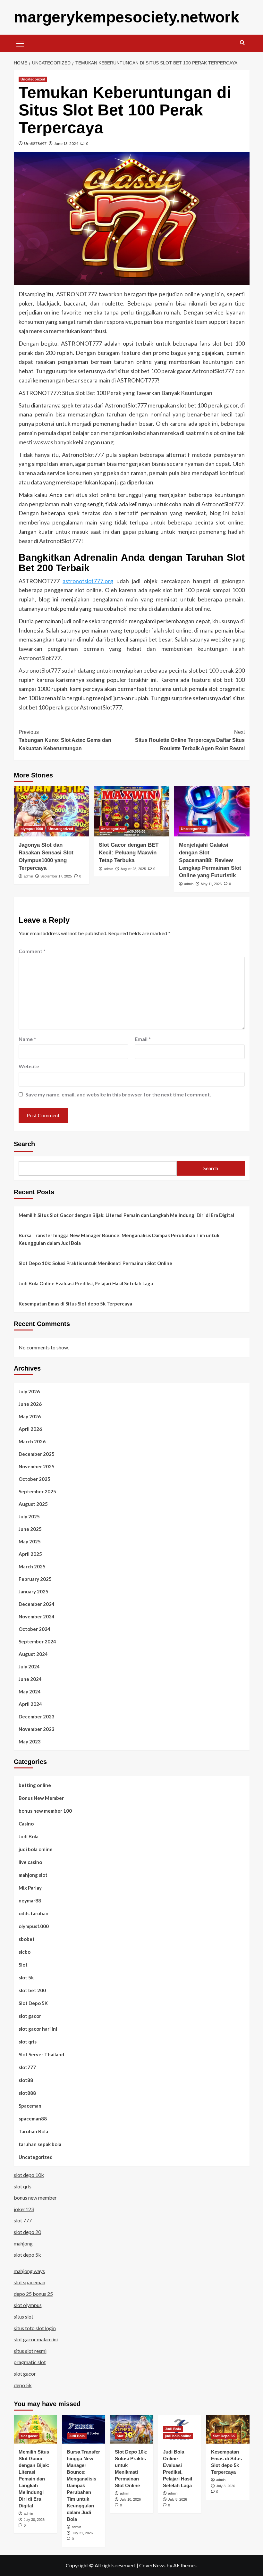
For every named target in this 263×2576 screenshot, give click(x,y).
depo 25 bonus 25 (33, 2294)
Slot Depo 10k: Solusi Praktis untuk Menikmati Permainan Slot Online (95, 1263)
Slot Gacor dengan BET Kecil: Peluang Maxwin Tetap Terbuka (129, 853)
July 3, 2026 (226, 2486)
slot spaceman (30, 2282)
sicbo (25, 1952)
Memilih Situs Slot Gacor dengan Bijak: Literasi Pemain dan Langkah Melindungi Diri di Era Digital (126, 1215)
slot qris (28, 2042)
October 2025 (34, 1479)
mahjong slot (33, 1875)
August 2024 (33, 1654)
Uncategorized (33, 79)
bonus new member (35, 2198)
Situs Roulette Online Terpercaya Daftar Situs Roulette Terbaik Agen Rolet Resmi (190, 740)
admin (28, 876)
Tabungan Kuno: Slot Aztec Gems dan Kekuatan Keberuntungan (65, 740)
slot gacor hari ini (38, 2029)
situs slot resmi (30, 2351)
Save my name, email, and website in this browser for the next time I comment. (118, 1094)
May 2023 (30, 1741)
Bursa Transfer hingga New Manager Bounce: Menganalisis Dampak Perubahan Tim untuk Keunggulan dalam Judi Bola (119, 1239)
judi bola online (36, 1849)
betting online (35, 1785)
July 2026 (29, 1391)
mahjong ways (29, 2271)
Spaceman (30, 2106)
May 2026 (30, 1416)
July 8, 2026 (178, 2499)
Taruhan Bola (33, 2131)
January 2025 (34, 1591)
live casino (30, 1862)
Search (24, 1144)
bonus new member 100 (45, 1811)
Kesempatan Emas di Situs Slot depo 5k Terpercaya (75, 1304)
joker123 (24, 2209)
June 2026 (30, 1404)
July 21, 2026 (82, 2533)
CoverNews (152, 2565)
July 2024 (29, 1666)
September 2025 (37, 1491)
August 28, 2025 (133, 869)
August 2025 (33, 1504)
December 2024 (37, 1604)
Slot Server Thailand (41, 2054)
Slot (23, 1965)
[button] (20, 43)
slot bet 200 (32, 1990)
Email (143, 1039)
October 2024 (34, 1629)
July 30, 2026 (34, 2520)
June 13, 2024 (66, 143)
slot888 (27, 2093)
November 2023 (37, 1729)
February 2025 (35, 1579)
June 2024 (30, 1679)
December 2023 (37, 1716)
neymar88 (30, 1901)
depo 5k (23, 2385)
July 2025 (29, 1516)
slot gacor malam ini (36, 2339)
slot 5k (26, 1977)
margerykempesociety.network (127, 17)
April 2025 (30, 1554)
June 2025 (30, 1529)
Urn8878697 (35, 143)
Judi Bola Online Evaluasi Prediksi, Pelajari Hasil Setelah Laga (86, 1283)
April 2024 (30, 1704)
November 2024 (37, 1616)
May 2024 (30, 1691)
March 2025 (32, 1566)
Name (27, 1039)
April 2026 (30, 1429)
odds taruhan (34, 1913)
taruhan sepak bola (40, 2144)
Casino (26, 1824)
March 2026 (32, 1441)
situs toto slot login (35, 2328)
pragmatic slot (30, 2362)
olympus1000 (32, 829)
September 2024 (37, 1641)
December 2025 (37, 1454)
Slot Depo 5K (33, 2003)
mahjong (23, 2243)
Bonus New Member (41, 1798)
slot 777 (23, 2220)
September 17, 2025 (56, 876)
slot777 (27, 2067)
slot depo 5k (27, 2255)
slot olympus (28, 2305)
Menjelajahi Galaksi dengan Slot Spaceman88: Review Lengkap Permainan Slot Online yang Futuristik (210, 860)
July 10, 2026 (130, 2499)
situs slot (24, 2316)
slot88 (26, 2080)
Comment (32, 951)
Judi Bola (29, 1836)
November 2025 (37, 1466)
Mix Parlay (30, 1888)
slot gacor (30, 2016)
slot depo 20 (27, 2232)
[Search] (242, 43)
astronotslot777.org (88, 581)
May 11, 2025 (211, 884)
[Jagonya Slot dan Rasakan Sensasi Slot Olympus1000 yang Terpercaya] (51, 811)
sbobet (27, 1939)
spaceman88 (33, 2119)
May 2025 (30, 1541)
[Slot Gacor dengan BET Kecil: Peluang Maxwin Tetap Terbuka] (132, 811)
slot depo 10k (29, 2175)
